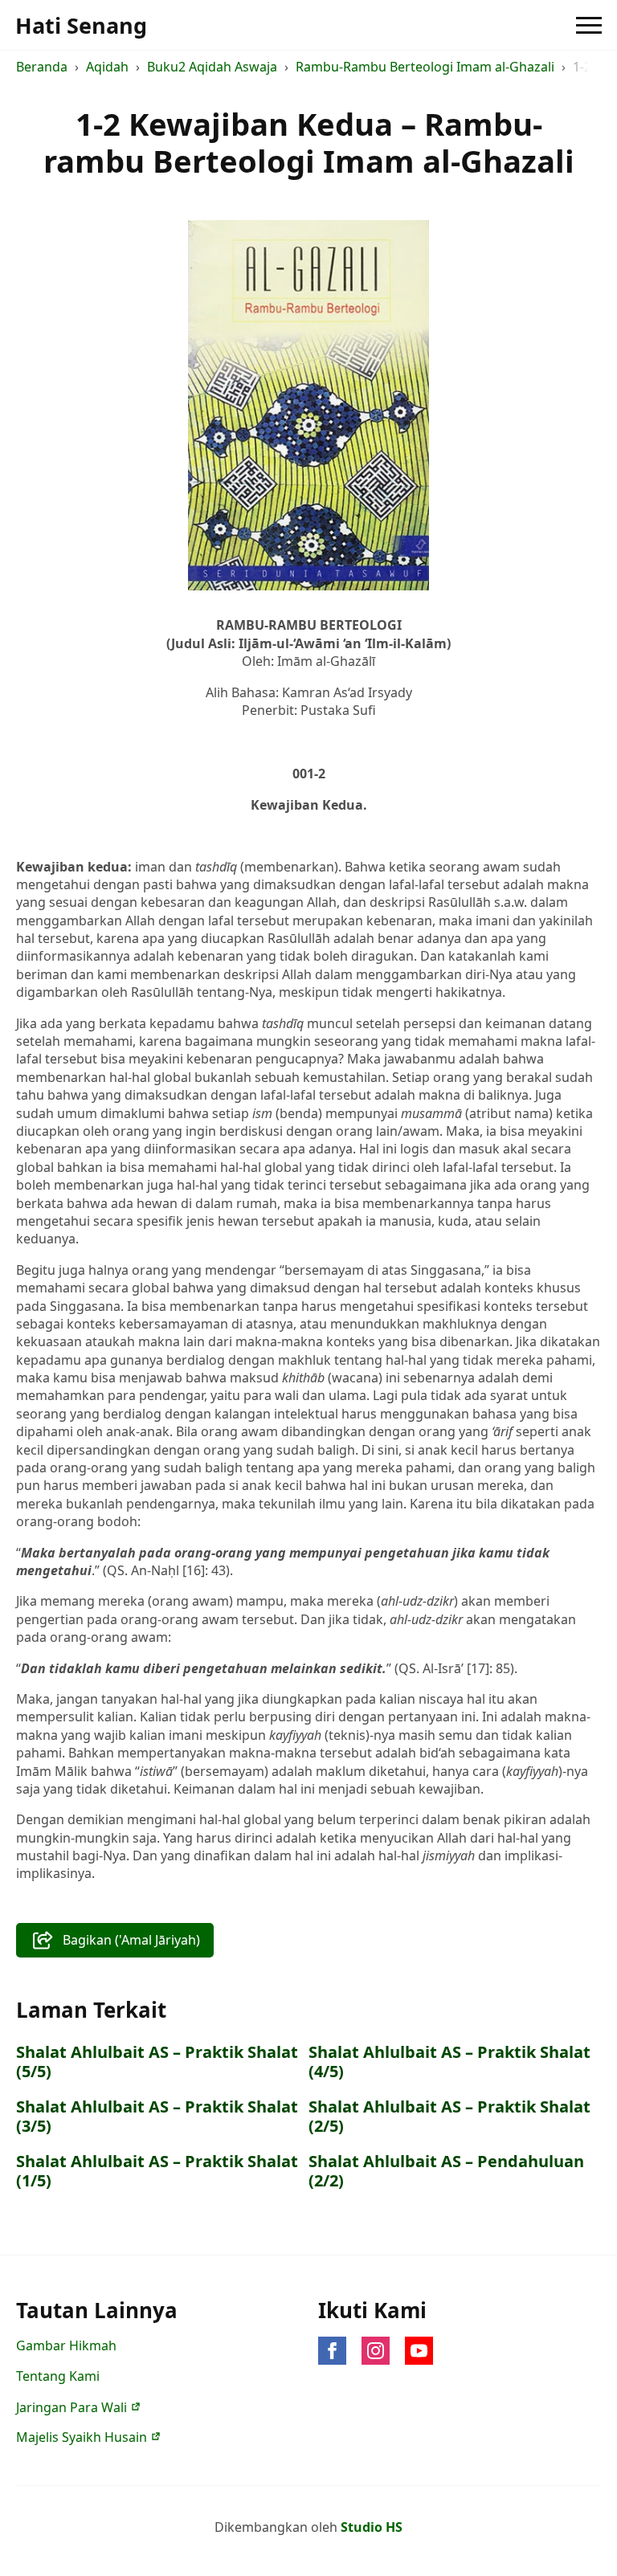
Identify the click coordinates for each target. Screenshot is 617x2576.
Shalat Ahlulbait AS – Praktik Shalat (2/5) (449, 2117)
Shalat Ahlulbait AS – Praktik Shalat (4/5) (449, 2062)
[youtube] (419, 2351)
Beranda (42, 67)
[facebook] (332, 2351)
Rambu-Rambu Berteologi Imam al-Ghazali (425, 67)
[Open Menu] (589, 25)
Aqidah (107, 67)
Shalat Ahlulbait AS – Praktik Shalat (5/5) (157, 2062)
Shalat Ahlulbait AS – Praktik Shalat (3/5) (157, 2117)
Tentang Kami (58, 2376)
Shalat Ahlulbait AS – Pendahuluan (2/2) (446, 2171)
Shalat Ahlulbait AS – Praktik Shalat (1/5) (157, 2171)
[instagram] (376, 2351)
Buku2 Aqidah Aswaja (212, 67)
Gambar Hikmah (66, 2345)
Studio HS (372, 2527)
